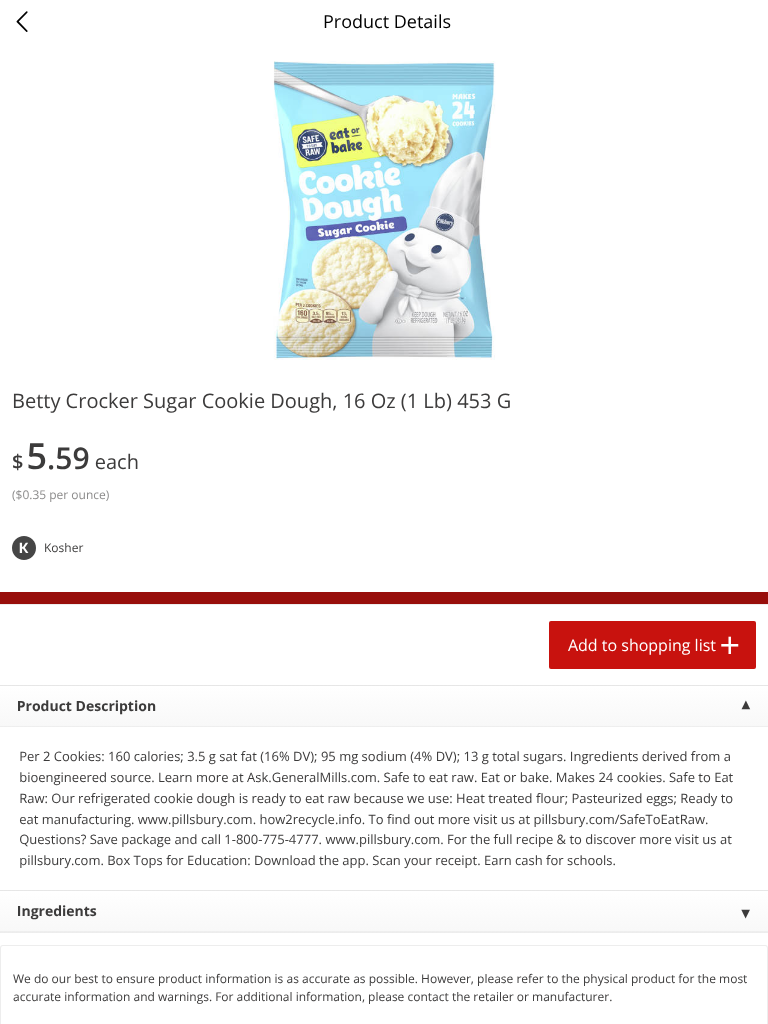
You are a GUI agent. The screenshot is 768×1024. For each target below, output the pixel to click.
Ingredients (57, 911)
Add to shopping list (642, 645)
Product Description (86, 706)
